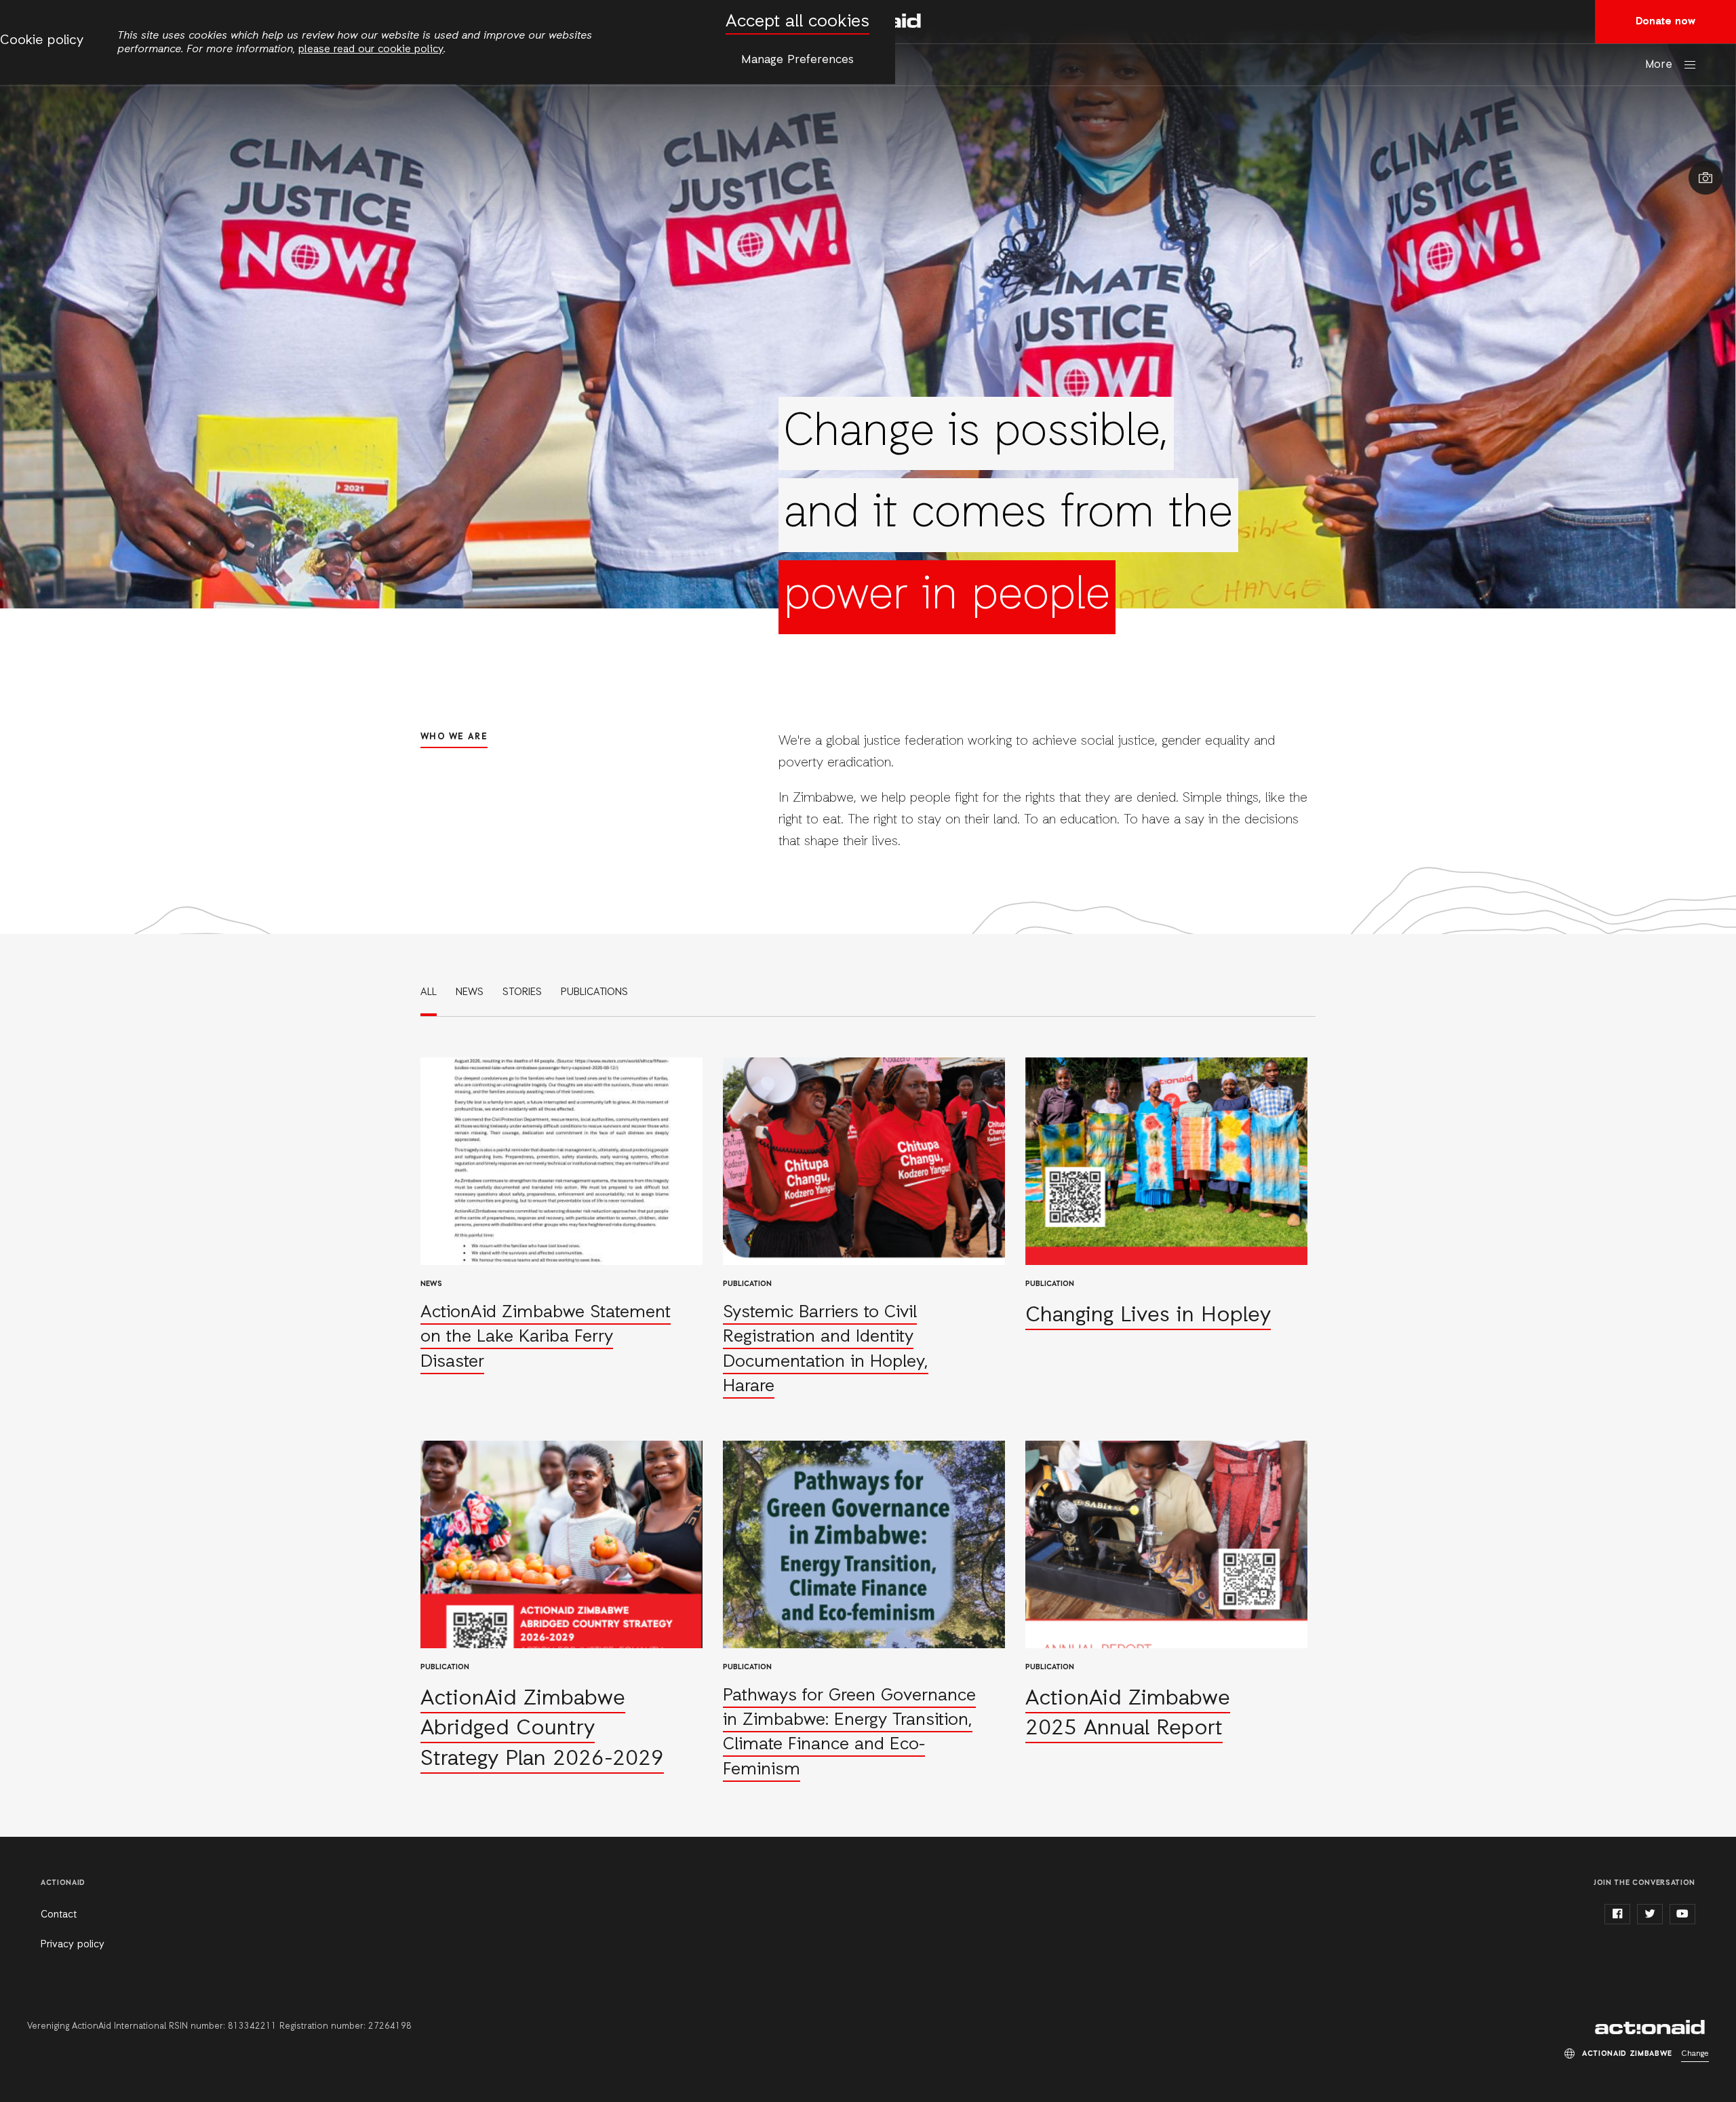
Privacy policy (73, 1945)
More (1659, 65)
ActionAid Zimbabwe (1652, 2027)
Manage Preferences (797, 60)
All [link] (429, 992)
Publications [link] (594, 992)
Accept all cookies (797, 22)
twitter (1650, 1914)
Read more (561, 1229)
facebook (1617, 1914)
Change (1695, 2054)
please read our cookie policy (371, 50)
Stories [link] (522, 992)
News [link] (470, 992)
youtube (1682, 1914)
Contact (59, 1915)
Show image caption (1705, 178)
